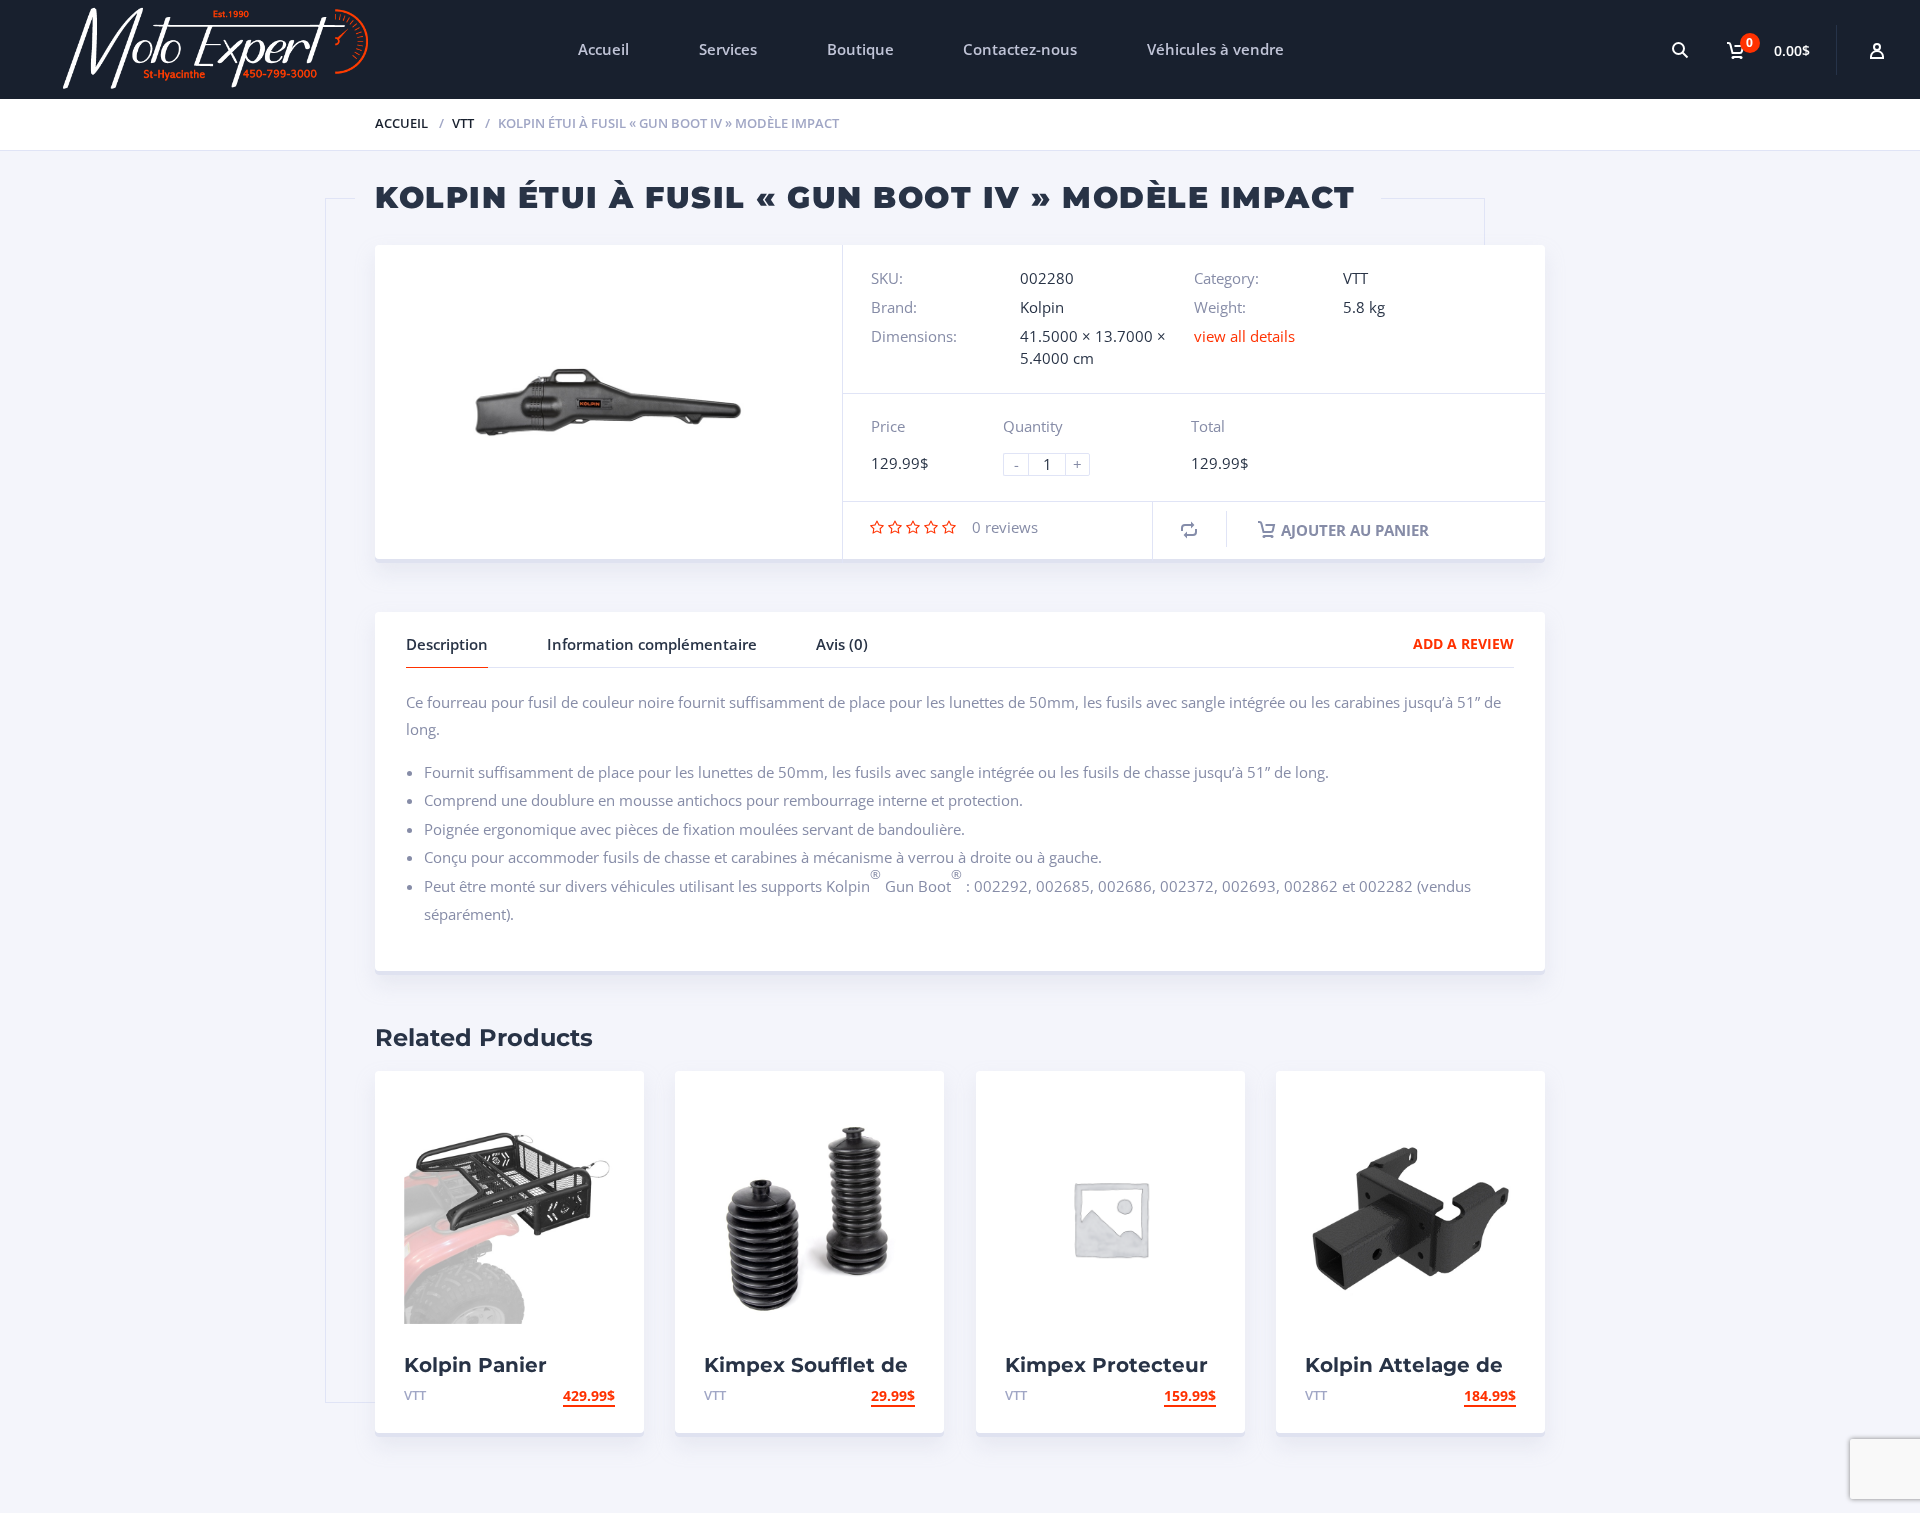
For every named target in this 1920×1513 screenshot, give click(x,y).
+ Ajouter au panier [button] (537, 1395)
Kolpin (1042, 307)
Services (728, 49)
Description (447, 644)
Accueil (603, 49)
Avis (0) (842, 644)
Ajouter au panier (1355, 530)
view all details (1244, 336)
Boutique (860, 49)
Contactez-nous (1020, 49)
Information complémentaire (652, 644)
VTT (463, 123)
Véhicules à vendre (1215, 49)
